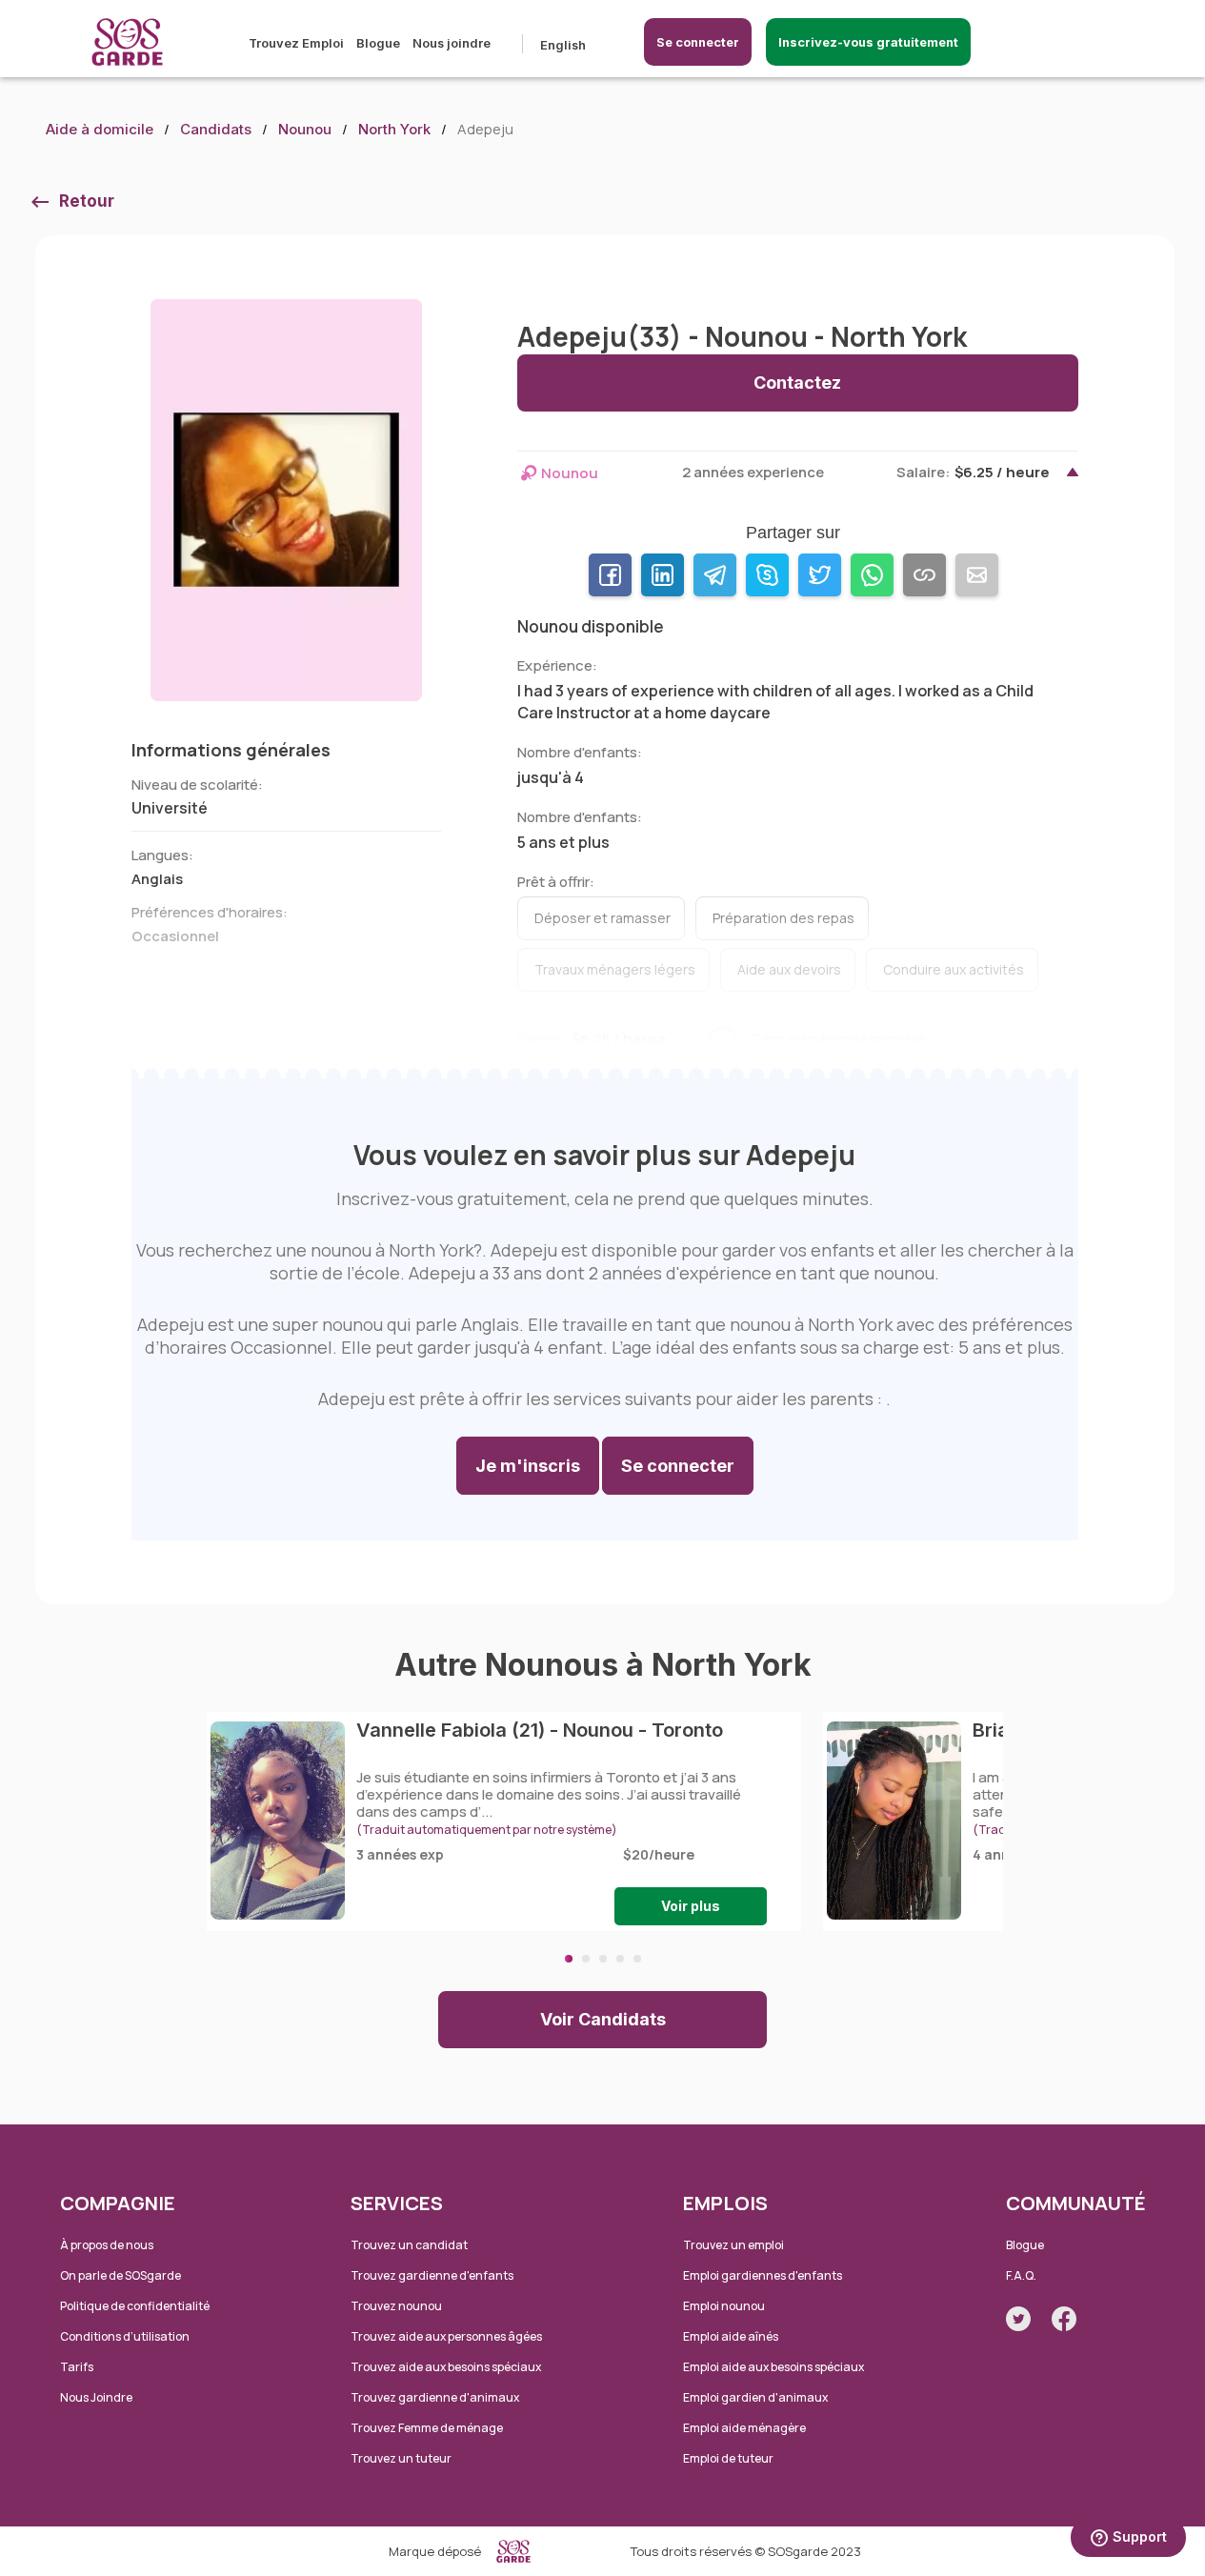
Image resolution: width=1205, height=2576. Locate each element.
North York (394, 129)
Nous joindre (452, 43)
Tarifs (77, 2367)
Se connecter (698, 42)
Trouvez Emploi (296, 43)
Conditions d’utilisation (125, 2336)
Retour (87, 201)
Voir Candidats (603, 2019)
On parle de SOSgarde (120, 2275)
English (563, 45)
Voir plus (691, 1906)
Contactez (797, 382)
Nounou (305, 129)
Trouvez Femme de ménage (427, 2428)
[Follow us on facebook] (1064, 2319)
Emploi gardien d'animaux (755, 2397)
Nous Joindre (96, 2397)
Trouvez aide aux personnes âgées (446, 2336)
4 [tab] (620, 1959)
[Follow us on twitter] (1018, 2319)
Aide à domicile (100, 129)
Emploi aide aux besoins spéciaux (773, 2367)
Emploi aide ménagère (744, 2428)
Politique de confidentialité (135, 2306)
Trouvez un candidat (409, 2245)
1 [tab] (569, 1959)
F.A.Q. (1021, 2275)
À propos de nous (107, 2245)
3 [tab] (603, 1959)
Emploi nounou (724, 2306)
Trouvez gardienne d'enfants (432, 2275)
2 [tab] (586, 1959)
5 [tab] (637, 1959)
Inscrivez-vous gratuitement (868, 42)
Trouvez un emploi (733, 2245)
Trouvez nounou (396, 2306)
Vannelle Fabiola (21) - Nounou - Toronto (540, 1730)
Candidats (216, 129)
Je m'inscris (528, 1466)
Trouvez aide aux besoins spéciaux (446, 2367)
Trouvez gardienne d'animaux (435, 2397)
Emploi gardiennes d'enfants (763, 2275)
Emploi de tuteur (728, 2458)
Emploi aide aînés (731, 2336)
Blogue (378, 43)
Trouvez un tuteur (401, 2458)
